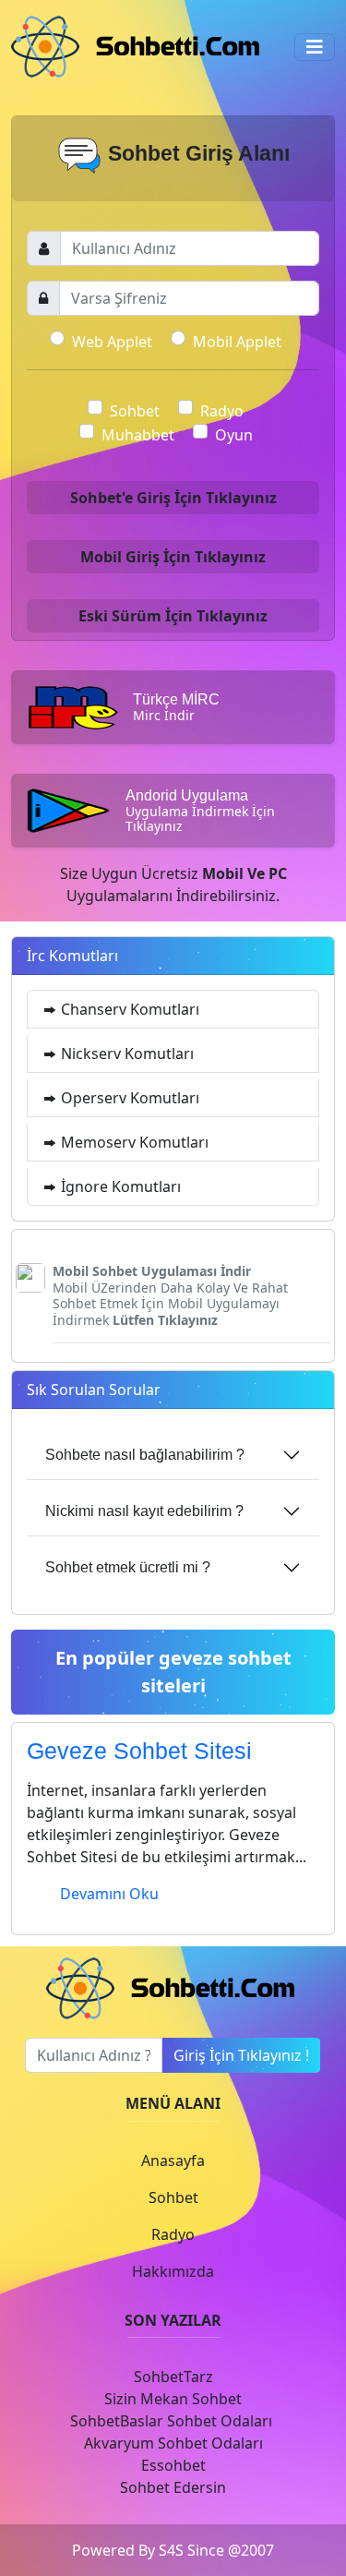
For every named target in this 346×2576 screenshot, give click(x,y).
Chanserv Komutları (128, 1009)
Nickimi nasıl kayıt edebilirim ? (144, 1511)
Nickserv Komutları (125, 1053)
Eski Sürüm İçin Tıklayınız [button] (173, 616)
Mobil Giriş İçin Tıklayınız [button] (173, 557)
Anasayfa (173, 2161)
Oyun (234, 435)
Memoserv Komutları (133, 1142)
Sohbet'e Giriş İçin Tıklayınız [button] (173, 498)
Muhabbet (138, 435)
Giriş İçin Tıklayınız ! (241, 2055)
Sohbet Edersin (173, 2487)
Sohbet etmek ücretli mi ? (128, 1567)
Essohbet (173, 2465)
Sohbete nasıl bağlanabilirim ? (145, 1455)
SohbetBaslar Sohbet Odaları (173, 2421)
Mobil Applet (237, 342)
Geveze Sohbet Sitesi (139, 1751)
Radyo (222, 411)
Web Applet (112, 342)
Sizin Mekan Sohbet (173, 2399)
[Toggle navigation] (315, 47)
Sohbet (135, 411)
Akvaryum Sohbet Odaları (173, 2443)
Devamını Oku (109, 1894)
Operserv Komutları (128, 1098)
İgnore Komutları (119, 1186)
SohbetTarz (173, 2377)
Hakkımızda (173, 2271)
